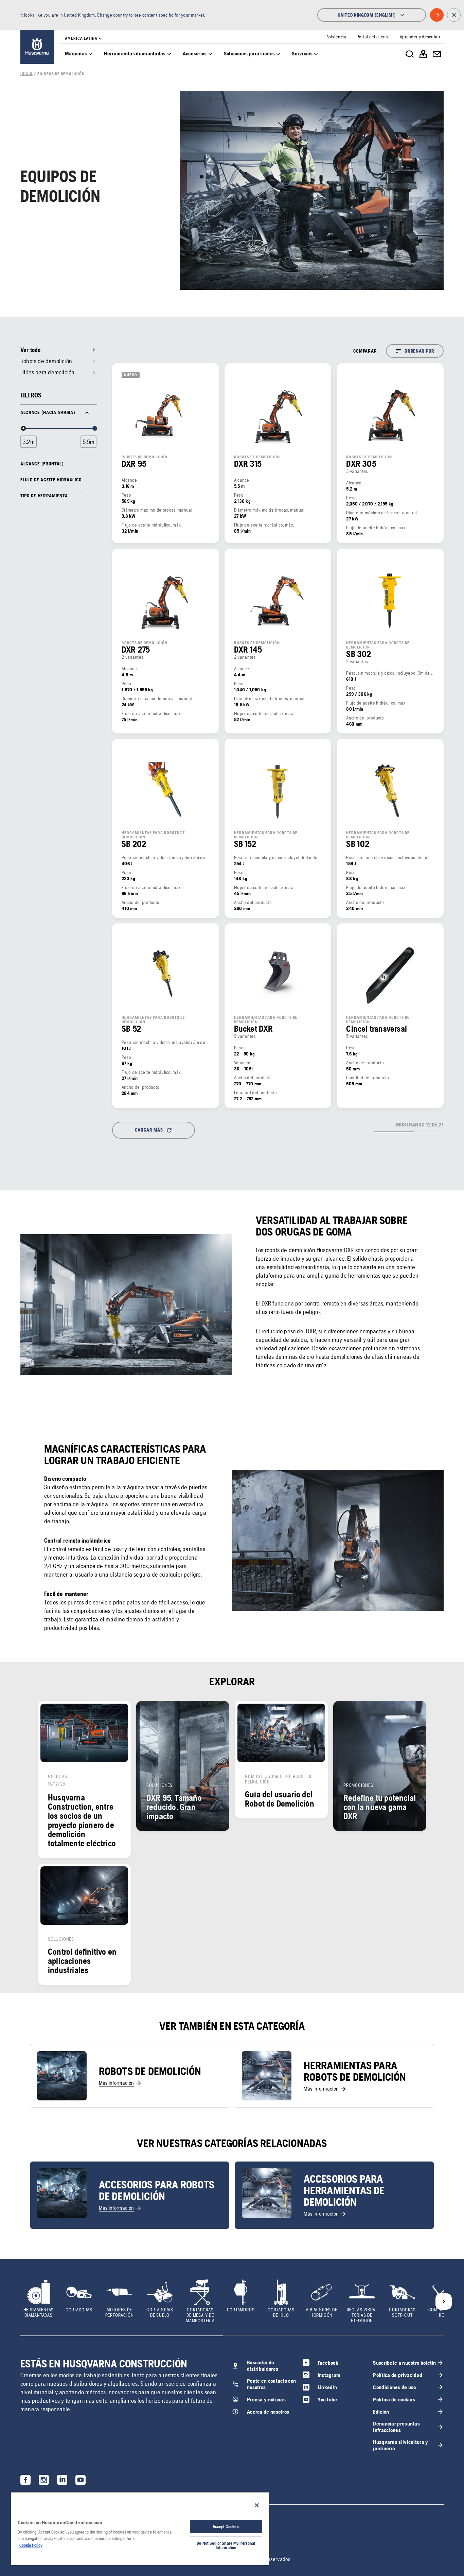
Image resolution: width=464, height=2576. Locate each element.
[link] (37, 47)
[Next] (444, 2302)
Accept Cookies (226, 2527)
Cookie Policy (31, 2545)
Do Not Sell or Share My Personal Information (226, 2545)
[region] (140, 2528)
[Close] (257, 2505)
